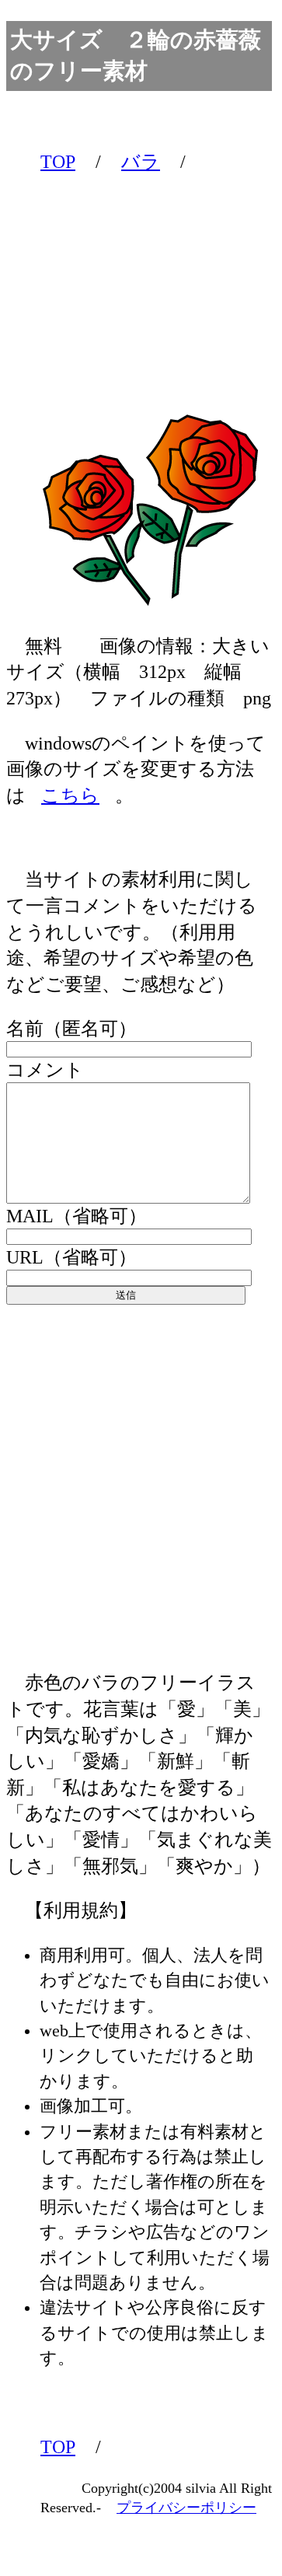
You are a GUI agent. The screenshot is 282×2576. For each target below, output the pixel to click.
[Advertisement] (140, 279)
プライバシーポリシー (186, 2508)
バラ (141, 162)
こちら (70, 795)
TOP (58, 162)
